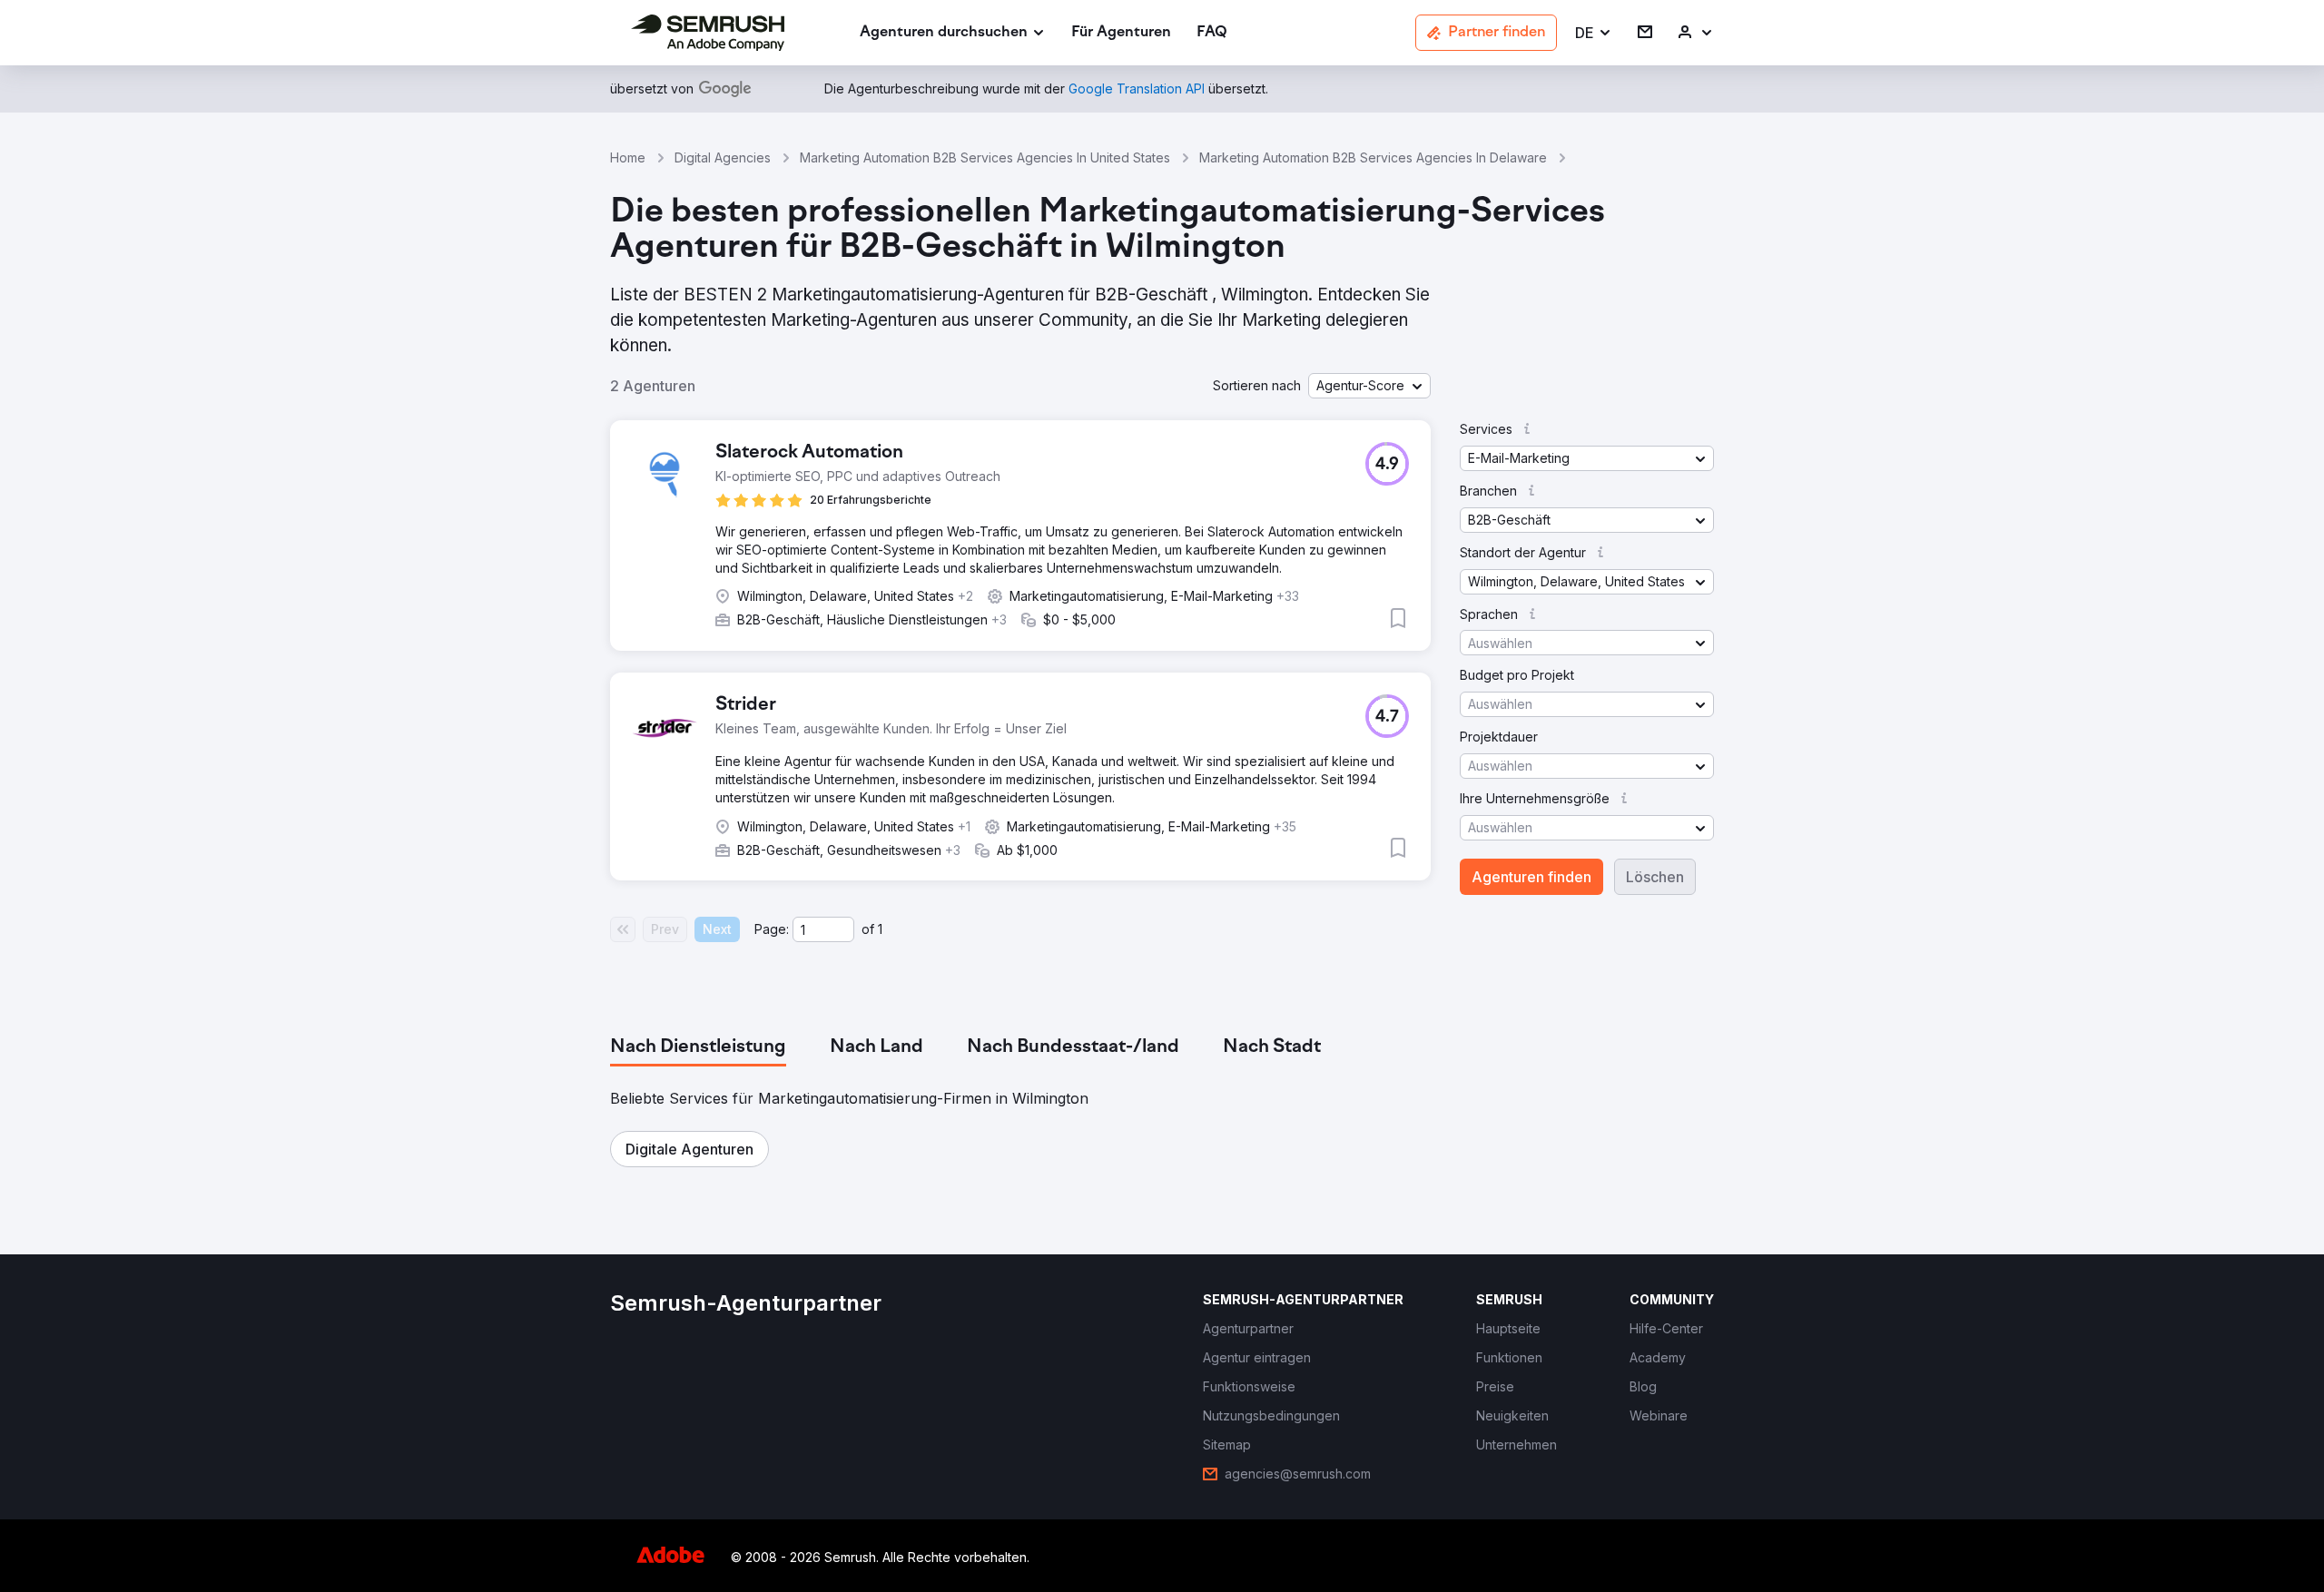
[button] (1594, 33)
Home (628, 157)
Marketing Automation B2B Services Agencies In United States (985, 157)
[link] (1121, 33)
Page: (772, 929)
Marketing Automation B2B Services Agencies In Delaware (1373, 157)
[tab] (698, 1047)
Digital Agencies (723, 157)
